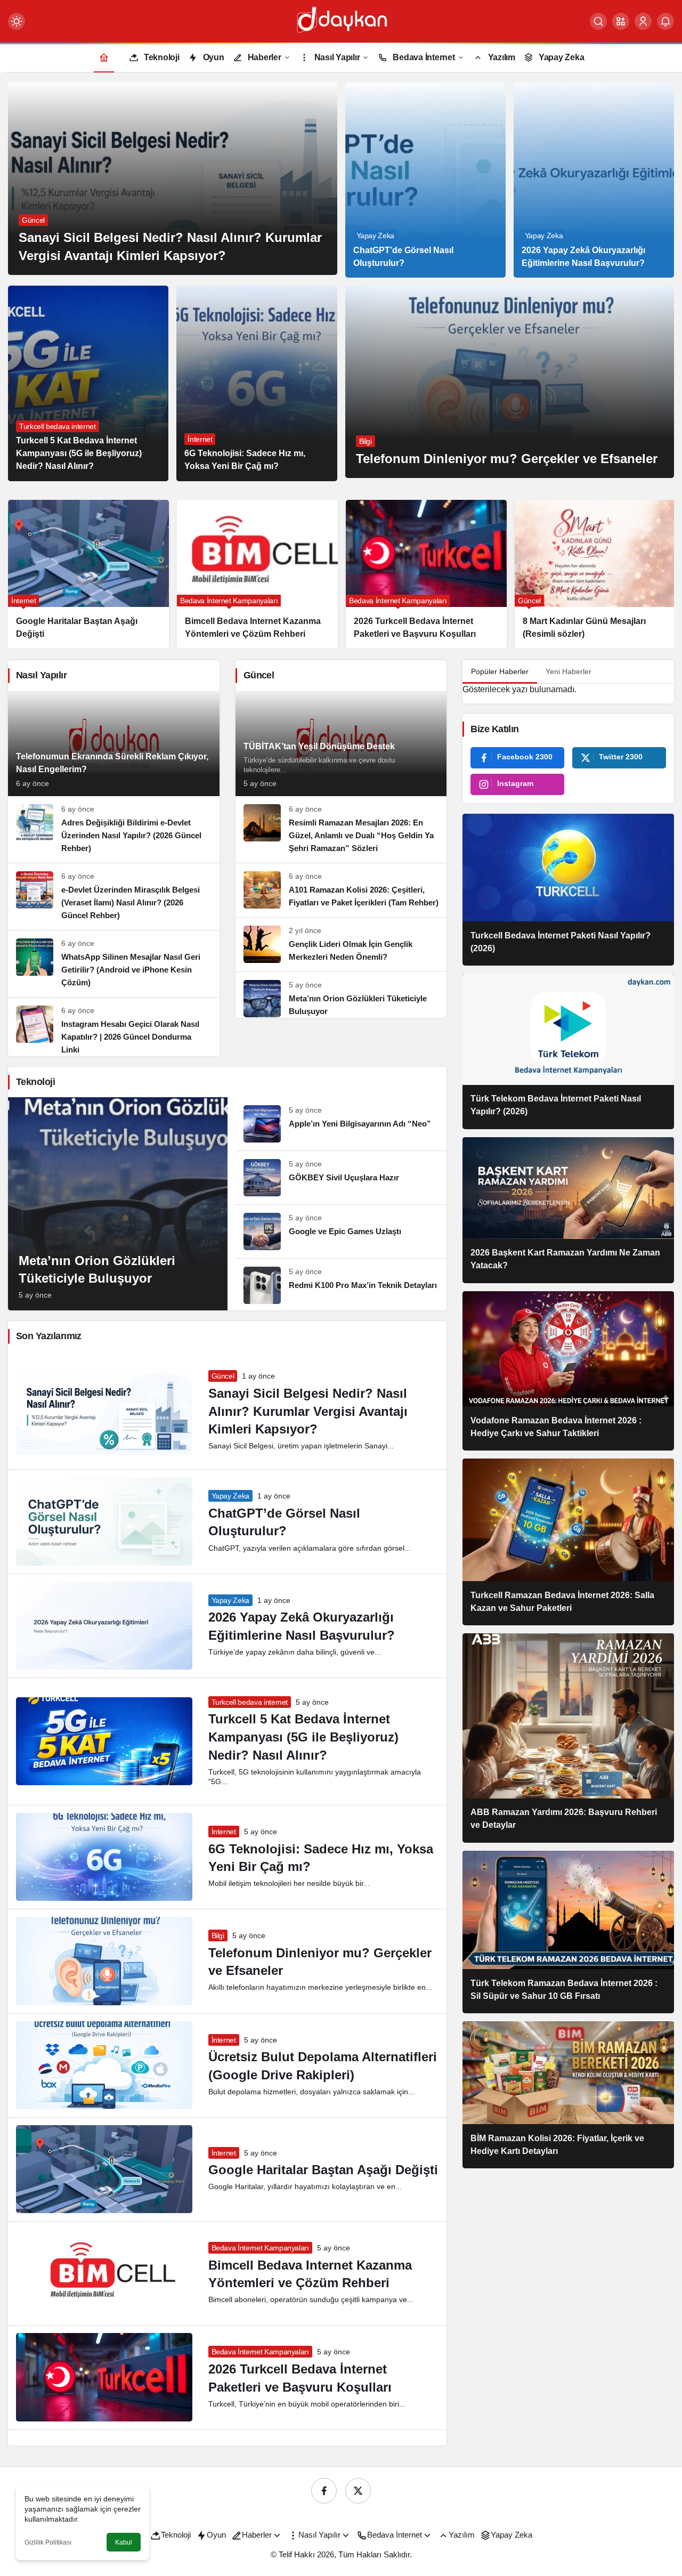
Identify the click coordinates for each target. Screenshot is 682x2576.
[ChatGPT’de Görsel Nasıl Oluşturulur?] (425, 180)
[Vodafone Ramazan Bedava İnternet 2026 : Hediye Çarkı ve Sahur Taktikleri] (568, 1371)
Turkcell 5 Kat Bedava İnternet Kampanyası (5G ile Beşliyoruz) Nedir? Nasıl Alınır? (303, 1737)
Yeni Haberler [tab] (569, 671)
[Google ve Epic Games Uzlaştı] (341, 1232)
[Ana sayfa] (104, 57)
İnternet (224, 1832)
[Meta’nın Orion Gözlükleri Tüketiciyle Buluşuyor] (595, 574)
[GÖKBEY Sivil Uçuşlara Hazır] (341, 1178)
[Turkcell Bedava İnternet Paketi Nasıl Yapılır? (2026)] (568, 890)
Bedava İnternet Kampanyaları (260, 2248)
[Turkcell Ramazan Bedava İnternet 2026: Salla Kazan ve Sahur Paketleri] (568, 1542)
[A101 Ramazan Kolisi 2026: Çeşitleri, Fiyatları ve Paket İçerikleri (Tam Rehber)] (341, 890)
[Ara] (598, 21)
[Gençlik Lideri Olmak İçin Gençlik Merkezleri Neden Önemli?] (341, 945)
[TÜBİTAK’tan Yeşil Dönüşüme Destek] (341, 743)
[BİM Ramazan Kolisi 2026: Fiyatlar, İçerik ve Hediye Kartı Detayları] (568, 2095)
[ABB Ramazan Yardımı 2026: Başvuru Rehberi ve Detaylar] (568, 1738)
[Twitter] (358, 2491)
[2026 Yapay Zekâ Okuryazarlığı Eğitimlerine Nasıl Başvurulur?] (594, 180)
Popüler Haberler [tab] (500, 671)
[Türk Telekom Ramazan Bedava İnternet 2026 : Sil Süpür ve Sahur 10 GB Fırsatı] (568, 1932)
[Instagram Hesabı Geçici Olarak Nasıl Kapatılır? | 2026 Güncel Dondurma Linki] (114, 1027)
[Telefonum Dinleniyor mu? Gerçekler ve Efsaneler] (510, 382)
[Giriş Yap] (643, 21)
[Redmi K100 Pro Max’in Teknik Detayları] (341, 1281)
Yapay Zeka (231, 1496)
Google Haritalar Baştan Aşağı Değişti (323, 2170)
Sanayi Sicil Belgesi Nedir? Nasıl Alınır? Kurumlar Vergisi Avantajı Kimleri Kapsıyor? (308, 1411)
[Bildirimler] (665, 21)
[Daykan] (341, 21)
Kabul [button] (124, 2542)
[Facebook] (324, 2491)
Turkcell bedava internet (250, 1702)
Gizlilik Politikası (48, 2542)
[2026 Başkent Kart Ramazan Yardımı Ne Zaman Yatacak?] (568, 1210)
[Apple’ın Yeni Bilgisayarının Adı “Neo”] (341, 1124)
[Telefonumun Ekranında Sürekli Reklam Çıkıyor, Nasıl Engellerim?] (114, 743)
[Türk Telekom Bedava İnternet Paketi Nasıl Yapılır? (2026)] (568, 1051)
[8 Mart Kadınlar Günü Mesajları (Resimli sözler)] (426, 574)
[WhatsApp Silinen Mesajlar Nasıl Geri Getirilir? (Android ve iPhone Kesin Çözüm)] (114, 964)
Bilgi (218, 1935)
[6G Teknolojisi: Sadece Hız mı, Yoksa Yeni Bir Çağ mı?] (257, 383)
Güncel (223, 1376)
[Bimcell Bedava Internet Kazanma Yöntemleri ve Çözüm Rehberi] (88, 574)
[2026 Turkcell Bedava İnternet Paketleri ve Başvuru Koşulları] (257, 574)
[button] (621, 21)
